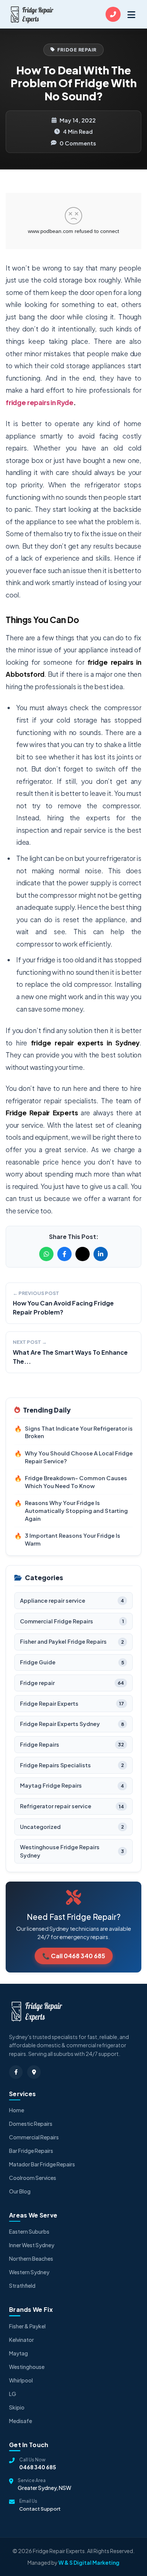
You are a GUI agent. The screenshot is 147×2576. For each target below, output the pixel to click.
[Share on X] (83, 1254)
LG (13, 2394)
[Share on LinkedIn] (101, 1254)
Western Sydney (29, 2272)
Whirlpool (21, 2380)
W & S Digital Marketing (89, 2562)
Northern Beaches (31, 2258)
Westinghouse (27, 2367)
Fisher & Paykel (27, 2326)
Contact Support (40, 2509)
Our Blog (20, 2191)
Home (17, 2110)
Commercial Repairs (34, 2137)
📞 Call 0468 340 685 (74, 1956)
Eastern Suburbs (29, 2231)
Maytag (18, 2353)
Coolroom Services (33, 2178)
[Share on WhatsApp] (46, 1254)
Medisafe (21, 2421)
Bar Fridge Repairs (31, 2151)
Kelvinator (21, 2340)
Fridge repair (77, 50)
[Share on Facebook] (64, 1254)
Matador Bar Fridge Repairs (42, 2164)
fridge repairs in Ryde (40, 402)
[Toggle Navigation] (131, 14)
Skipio (17, 2407)
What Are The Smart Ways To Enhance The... (70, 1357)
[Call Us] (113, 14)
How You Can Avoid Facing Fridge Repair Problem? (63, 1308)
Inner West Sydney (32, 2245)
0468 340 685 (38, 2467)
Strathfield (22, 2286)
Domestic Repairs (31, 2124)
